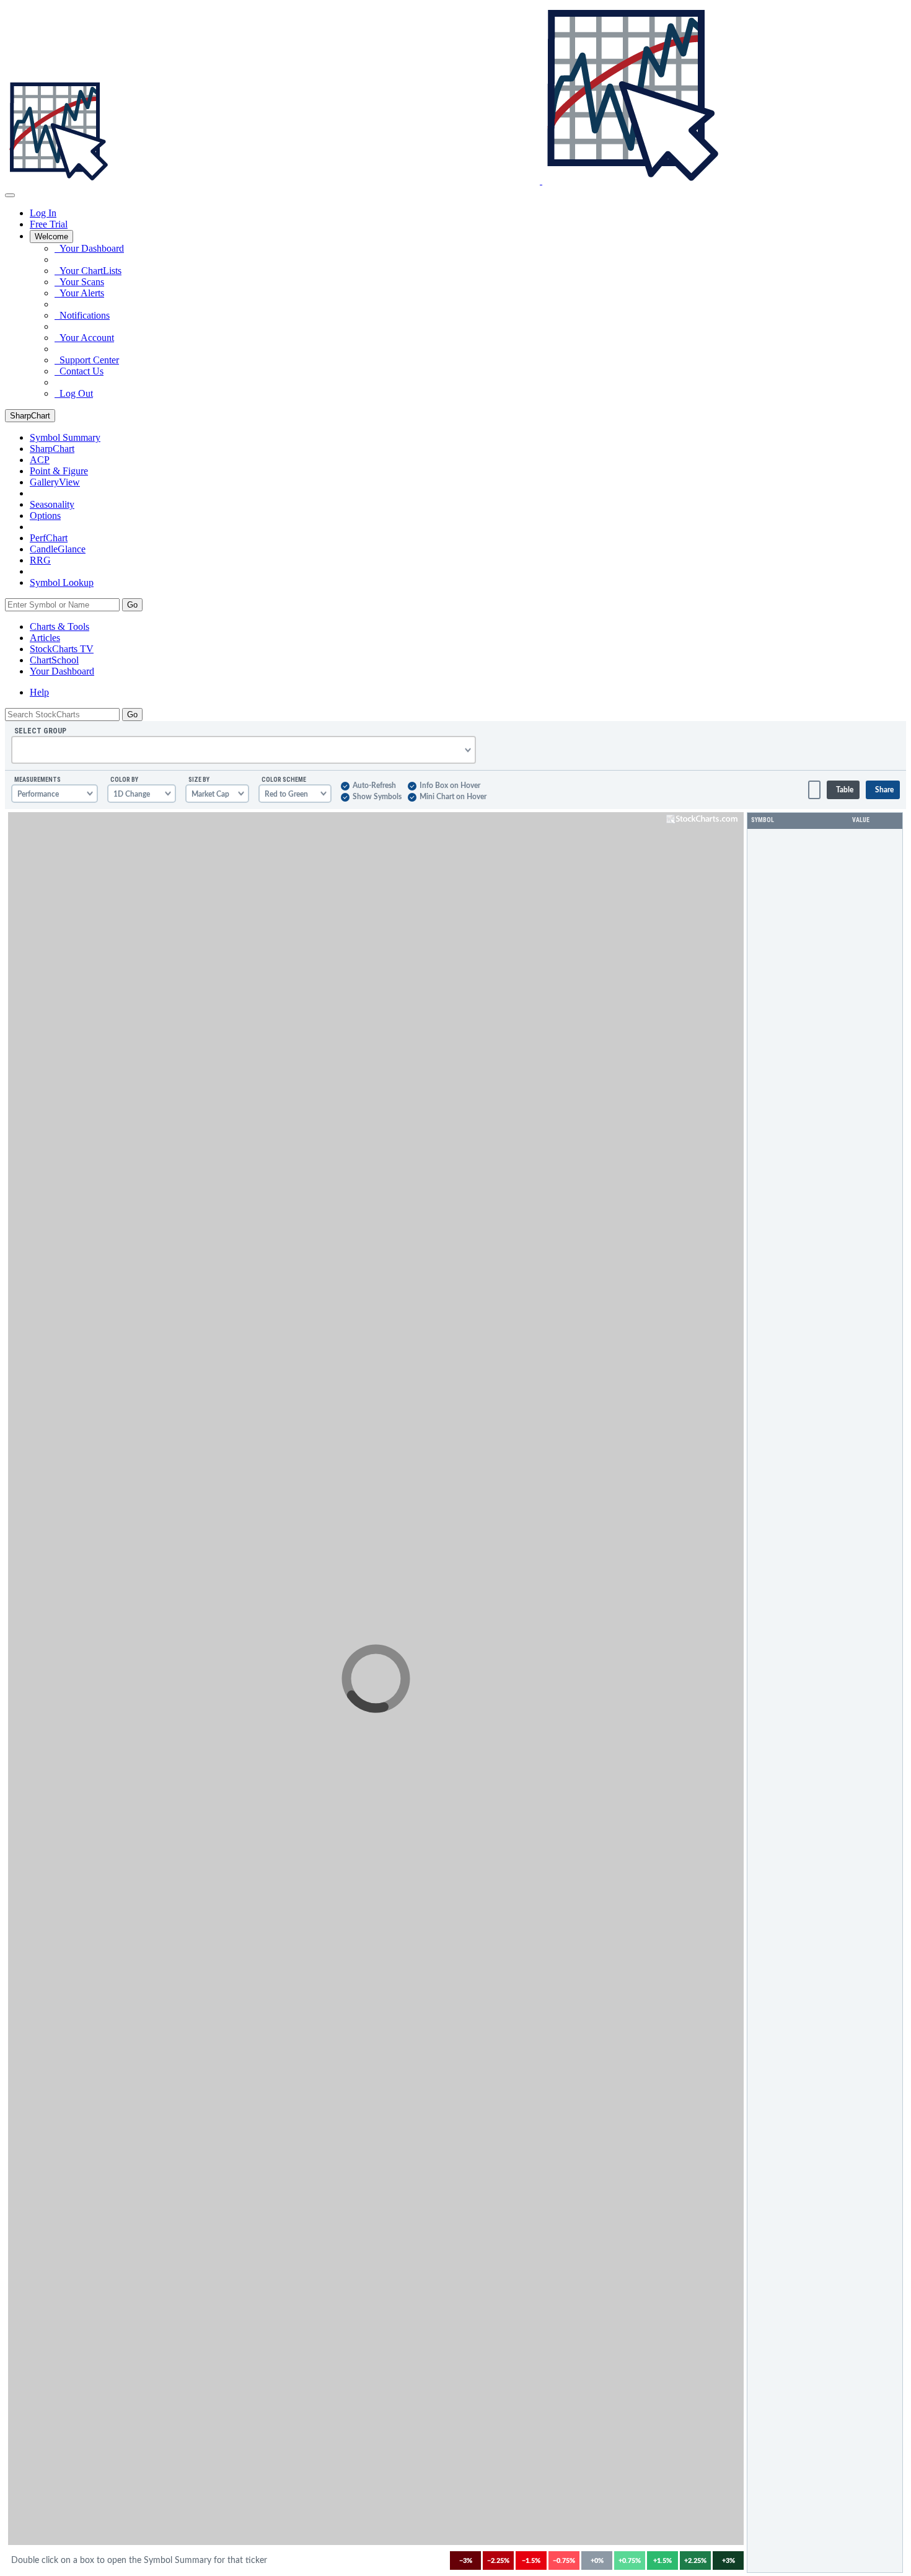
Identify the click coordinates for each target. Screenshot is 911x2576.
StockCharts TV (62, 649)
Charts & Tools (59, 626)
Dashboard (62, 671)
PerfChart (49, 538)
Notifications (82, 315)
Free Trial (49, 224)
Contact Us (79, 371)
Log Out (74, 393)
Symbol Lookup (62, 582)
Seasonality (52, 504)
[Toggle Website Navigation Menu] (10, 195)
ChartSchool (54, 660)
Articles (45, 638)
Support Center (87, 360)
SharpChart (30, 416)
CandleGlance (58, 549)
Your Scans (79, 282)
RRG (40, 560)
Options (45, 516)
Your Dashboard (89, 248)
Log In (43, 213)
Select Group (40, 731)
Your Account (84, 338)
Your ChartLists (88, 271)
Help (39, 692)
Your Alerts (79, 293)
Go (132, 605)
